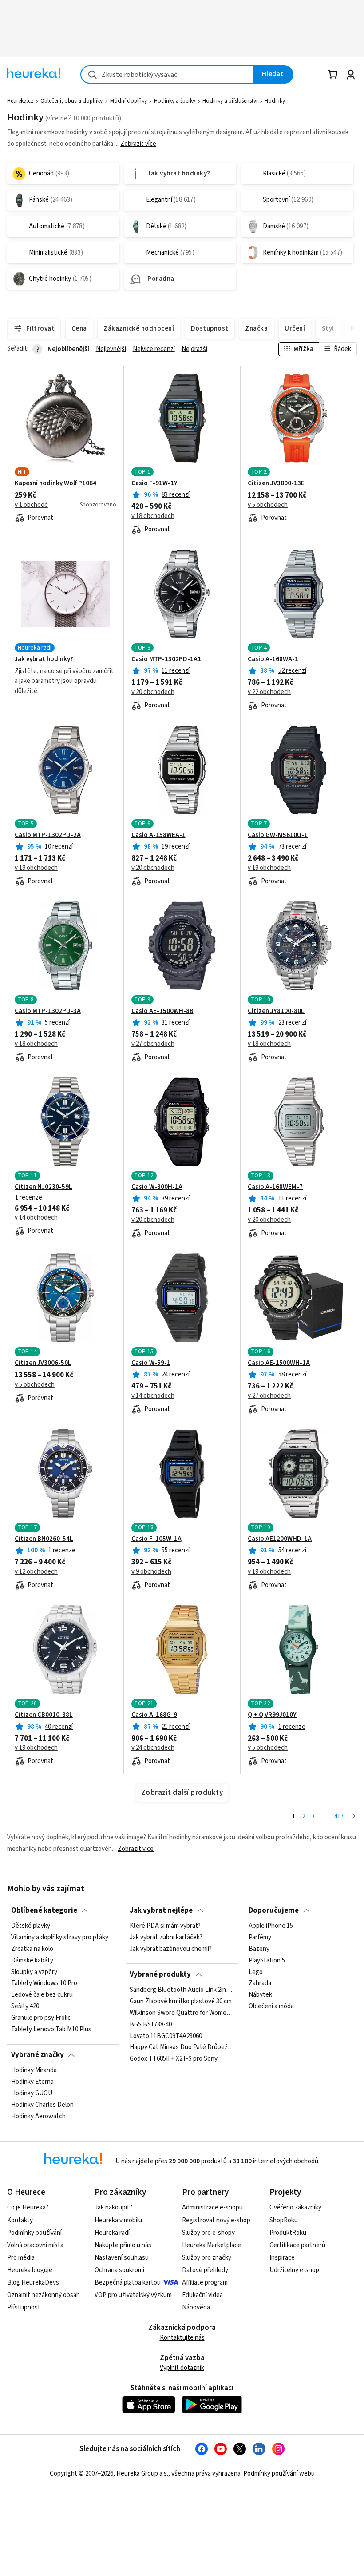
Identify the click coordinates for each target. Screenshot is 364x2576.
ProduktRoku (288, 2233)
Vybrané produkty (160, 1974)
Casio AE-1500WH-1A (279, 1363)
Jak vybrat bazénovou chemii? (171, 1949)
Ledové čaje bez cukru (42, 1995)
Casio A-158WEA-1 (158, 835)
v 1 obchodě (31, 505)
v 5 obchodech (268, 505)
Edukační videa (202, 2295)
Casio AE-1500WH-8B (162, 1011)
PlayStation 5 (267, 1961)
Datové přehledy (205, 2270)
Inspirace (282, 2258)
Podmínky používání (34, 2233)
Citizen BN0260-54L (44, 1539)
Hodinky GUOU (32, 2093)
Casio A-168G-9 (154, 1715)
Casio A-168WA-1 (273, 659)
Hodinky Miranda (34, 2070)
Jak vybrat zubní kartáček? (166, 1938)
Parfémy (260, 1938)
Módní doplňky (129, 101)
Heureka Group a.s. (142, 2474)
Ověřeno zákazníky (295, 2207)
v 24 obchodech (153, 1748)
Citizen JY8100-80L (276, 1011)
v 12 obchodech (36, 1572)
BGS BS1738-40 (151, 2025)
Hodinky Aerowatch (38, 2117)
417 (339, 1816)
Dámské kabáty (32, 1961)
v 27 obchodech (153, 1044)
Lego (256, 1972)
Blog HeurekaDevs (33, 2283)
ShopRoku (284, 2220)
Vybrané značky (38, 2055)
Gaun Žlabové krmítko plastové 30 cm (181, 2002)
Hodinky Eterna (32, 2082)
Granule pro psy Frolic (41, 2018)
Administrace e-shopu (212, 2207)
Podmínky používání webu (279, 2474)
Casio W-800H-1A (157, 1187)
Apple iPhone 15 (271, 1926)
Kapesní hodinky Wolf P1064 (55, 483)
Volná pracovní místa (35, 2245)
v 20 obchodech (153, 692)
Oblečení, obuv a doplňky (71, 101)
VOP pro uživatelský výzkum (133, 2295)
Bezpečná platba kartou (128, 2283)
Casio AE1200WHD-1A (280, 1539)
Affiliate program (205, 2283)
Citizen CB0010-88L (44, 1715)
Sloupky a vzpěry (34, 1972)
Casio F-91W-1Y (154, 483)
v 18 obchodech (153, 516)
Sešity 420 (25, 2006)
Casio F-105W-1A (156, 1539)
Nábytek (260, 1995)
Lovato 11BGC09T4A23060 (166, 2036)
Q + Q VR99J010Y (272, 1715)
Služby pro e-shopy (208, 2233)
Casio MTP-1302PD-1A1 (166, 659)
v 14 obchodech (36, 1218)
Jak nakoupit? (113, 2207)
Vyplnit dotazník (182, 2368)
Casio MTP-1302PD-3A (48, 1011)
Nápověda (196, 2307)
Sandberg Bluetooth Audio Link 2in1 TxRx (182, 1990)
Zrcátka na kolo (32, 1949)
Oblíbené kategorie (44, 1910)
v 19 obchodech (36, 868)
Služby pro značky (207, 2258)
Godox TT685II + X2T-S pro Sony (174, 2059)
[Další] (354, 1817)
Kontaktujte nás (182, 2338)
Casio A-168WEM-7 (275, 1187)
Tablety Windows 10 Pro (44, 1984)
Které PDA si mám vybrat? (165, 1926)
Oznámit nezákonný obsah (44, 2295)
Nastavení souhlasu (122, 2258)
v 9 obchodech (151, 1572)
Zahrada (260, 1984)
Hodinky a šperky (175, 101)
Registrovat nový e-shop (216, 2220)
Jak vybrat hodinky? (44, 659)
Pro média (21, 2258)
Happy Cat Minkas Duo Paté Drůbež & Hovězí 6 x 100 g (182, 2047)
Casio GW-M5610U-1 (278, 835)
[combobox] (167, 74)
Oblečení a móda (271, 2006)
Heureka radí (112, 2233)
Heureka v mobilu (118, 2220)
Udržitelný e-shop (294, 2270)
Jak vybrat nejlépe (161, 1910)
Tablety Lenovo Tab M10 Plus (51, 2030)
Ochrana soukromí (119, 2270)
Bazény (259, 1949)
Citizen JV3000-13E (276, 483)
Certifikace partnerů (297, 2245)
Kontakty (20, 2220)
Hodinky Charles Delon (42, 2105)
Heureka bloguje (30, 2270)
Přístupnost (24, 2307)
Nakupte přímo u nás (123, 2245)
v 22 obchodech (269, 692)
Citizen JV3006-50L (43, 1363)
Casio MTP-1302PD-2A (48, 835)
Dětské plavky (31, 1926)
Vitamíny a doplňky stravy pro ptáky (60, 1938)
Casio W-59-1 (151, 1363)
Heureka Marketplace (212, 2245)
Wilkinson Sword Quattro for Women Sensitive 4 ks (182, 2013)
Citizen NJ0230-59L (44, 1187)
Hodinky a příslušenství (230, 101)
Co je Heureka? (28, 2207)
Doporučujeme (274, 1910)
